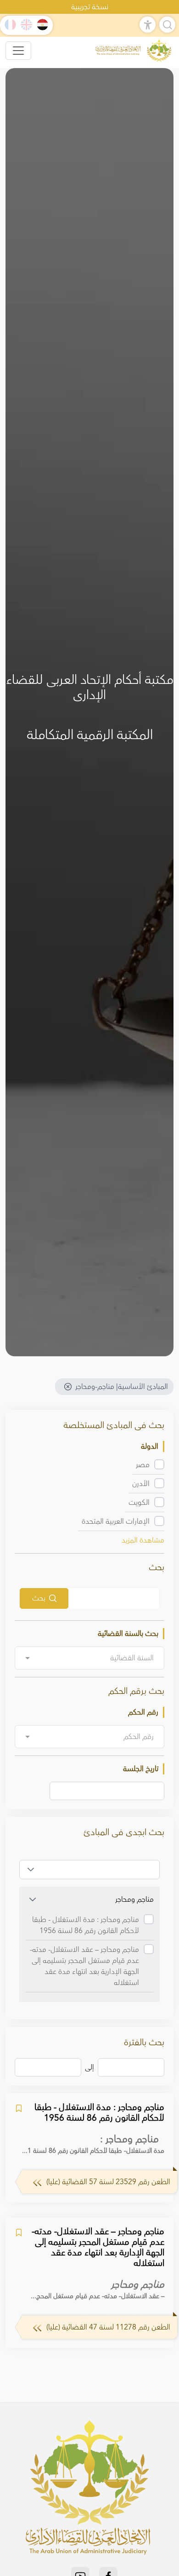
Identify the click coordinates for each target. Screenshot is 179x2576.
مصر (143, 1465)
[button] (31, 1870)
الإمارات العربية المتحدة (116, 1521)
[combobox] (89, 1658)
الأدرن (141, 1484)
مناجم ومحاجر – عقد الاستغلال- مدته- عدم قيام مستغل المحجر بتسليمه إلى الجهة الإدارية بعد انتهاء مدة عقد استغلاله (84, 1966)
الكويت (139, 1503)
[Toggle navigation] (18, 51)
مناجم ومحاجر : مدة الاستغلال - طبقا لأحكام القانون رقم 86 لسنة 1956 (86, 1925)
